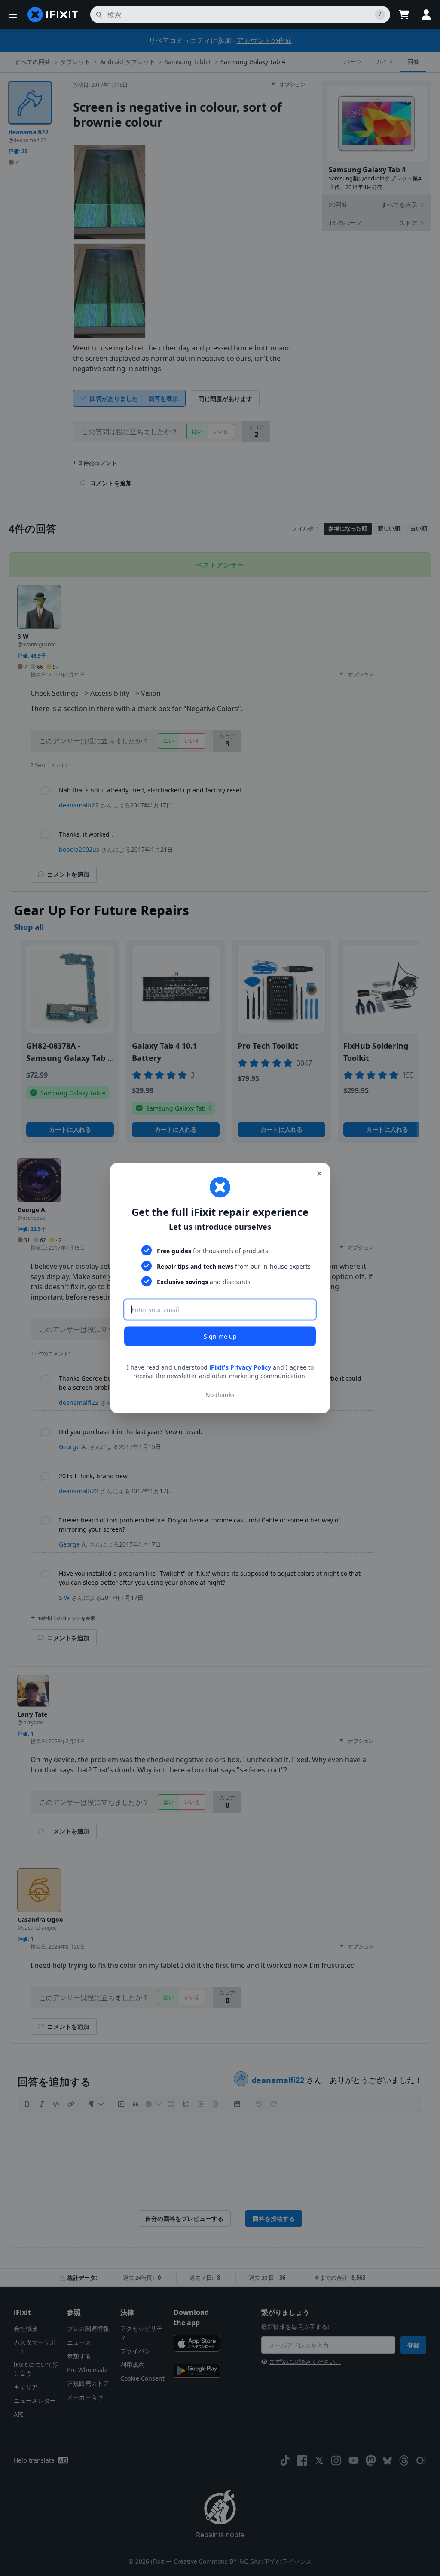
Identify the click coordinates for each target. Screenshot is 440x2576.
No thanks (220, 1394)
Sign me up (220, 1336)
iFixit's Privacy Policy (240, 1367)
